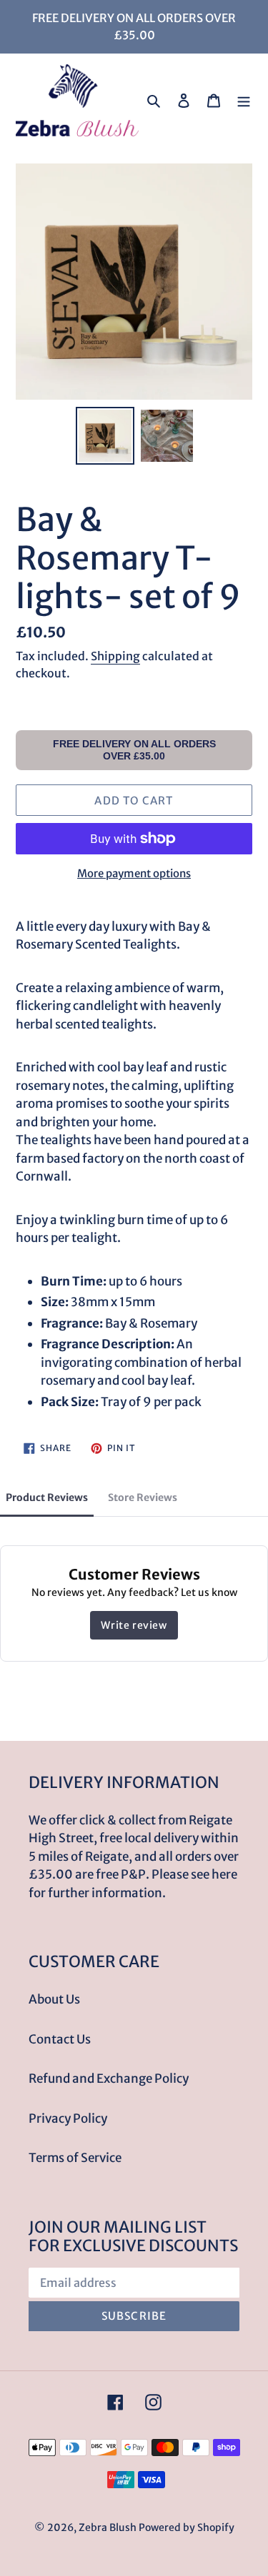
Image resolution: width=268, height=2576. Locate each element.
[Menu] (244, 101)
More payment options (134, 873)
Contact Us (60, 2039)
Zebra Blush (108, 2527)
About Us (54, 1999)
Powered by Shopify (187, 2527)
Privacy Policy (68, 2118)
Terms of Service (75, 2158)
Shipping (115, 656)
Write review (134, 1625)
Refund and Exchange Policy (109, 2079)
